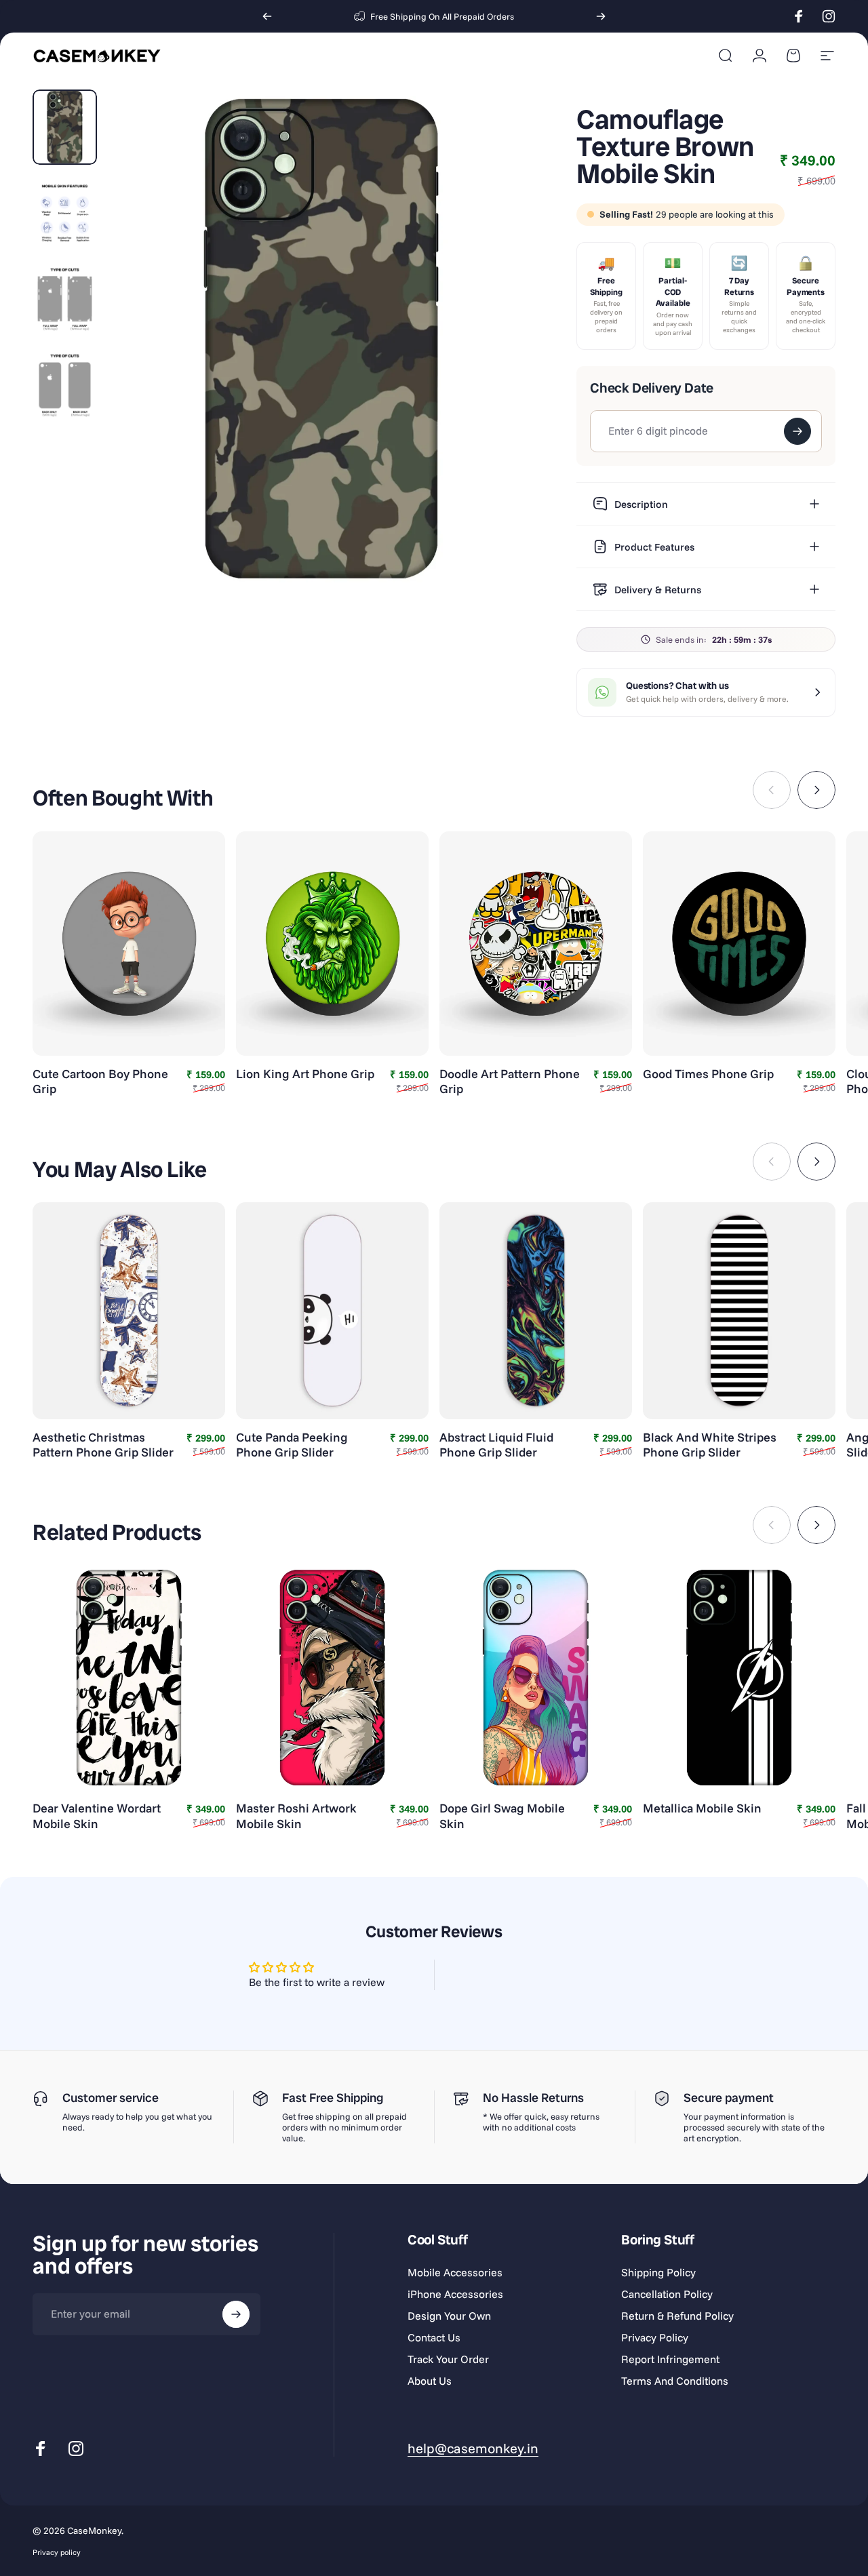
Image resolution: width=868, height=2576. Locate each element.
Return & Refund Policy (677, 2316)
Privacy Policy (655, 2337)
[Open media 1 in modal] (321, 339)
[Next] (601, 16)
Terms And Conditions (675, 2381)
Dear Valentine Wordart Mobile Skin (97, 1816)
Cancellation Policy (667, 2294)
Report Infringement (670, 2359)
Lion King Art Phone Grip (305, 1074)
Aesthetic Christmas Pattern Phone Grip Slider (103, 1445)
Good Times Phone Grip (708, 1074)
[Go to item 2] (65, 213)
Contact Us (434, 2337)
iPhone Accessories (455, 2294)
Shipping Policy (658, 2272)
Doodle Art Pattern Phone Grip (510, 1082)
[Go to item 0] (65, 127)
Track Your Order (448, 2359)
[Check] (797, 431)
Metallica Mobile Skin (702, 1808)
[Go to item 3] (65, 299)
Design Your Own (449, 2316)
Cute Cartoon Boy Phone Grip (100, 1082)
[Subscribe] (236, 2314)
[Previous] (267, 16)
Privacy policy (57, 2552)
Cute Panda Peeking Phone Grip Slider (292, 1445)
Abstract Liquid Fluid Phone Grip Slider (496, 1445)
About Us (430, 2381)
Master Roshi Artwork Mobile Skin (296, 1816)
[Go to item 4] (65, 385)
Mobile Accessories (455, 2272)
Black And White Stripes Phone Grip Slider (710, 1445)
